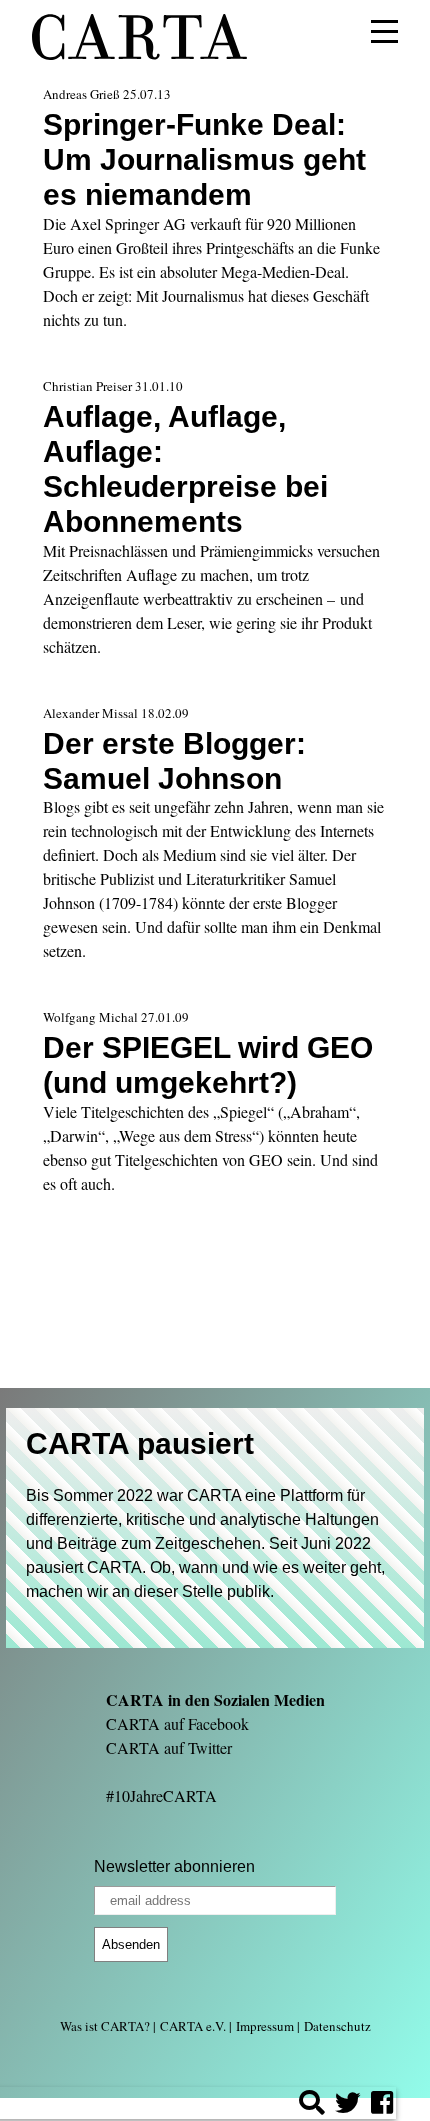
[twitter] (348, 2105)
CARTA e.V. (193, 2026)
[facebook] (382, 2105)
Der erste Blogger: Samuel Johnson (174, 760)
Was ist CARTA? (105, 2026)
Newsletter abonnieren (174, 1866)
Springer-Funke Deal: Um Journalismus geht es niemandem (204, 159)
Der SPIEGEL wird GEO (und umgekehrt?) (208, 1064)
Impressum (265, 2026)
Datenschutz (337, 2026)
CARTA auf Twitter (169, 1747)
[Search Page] (312, 2105)
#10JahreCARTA (161, 1795)
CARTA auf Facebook (177, 1723)
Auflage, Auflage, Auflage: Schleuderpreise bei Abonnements (185, 468)
